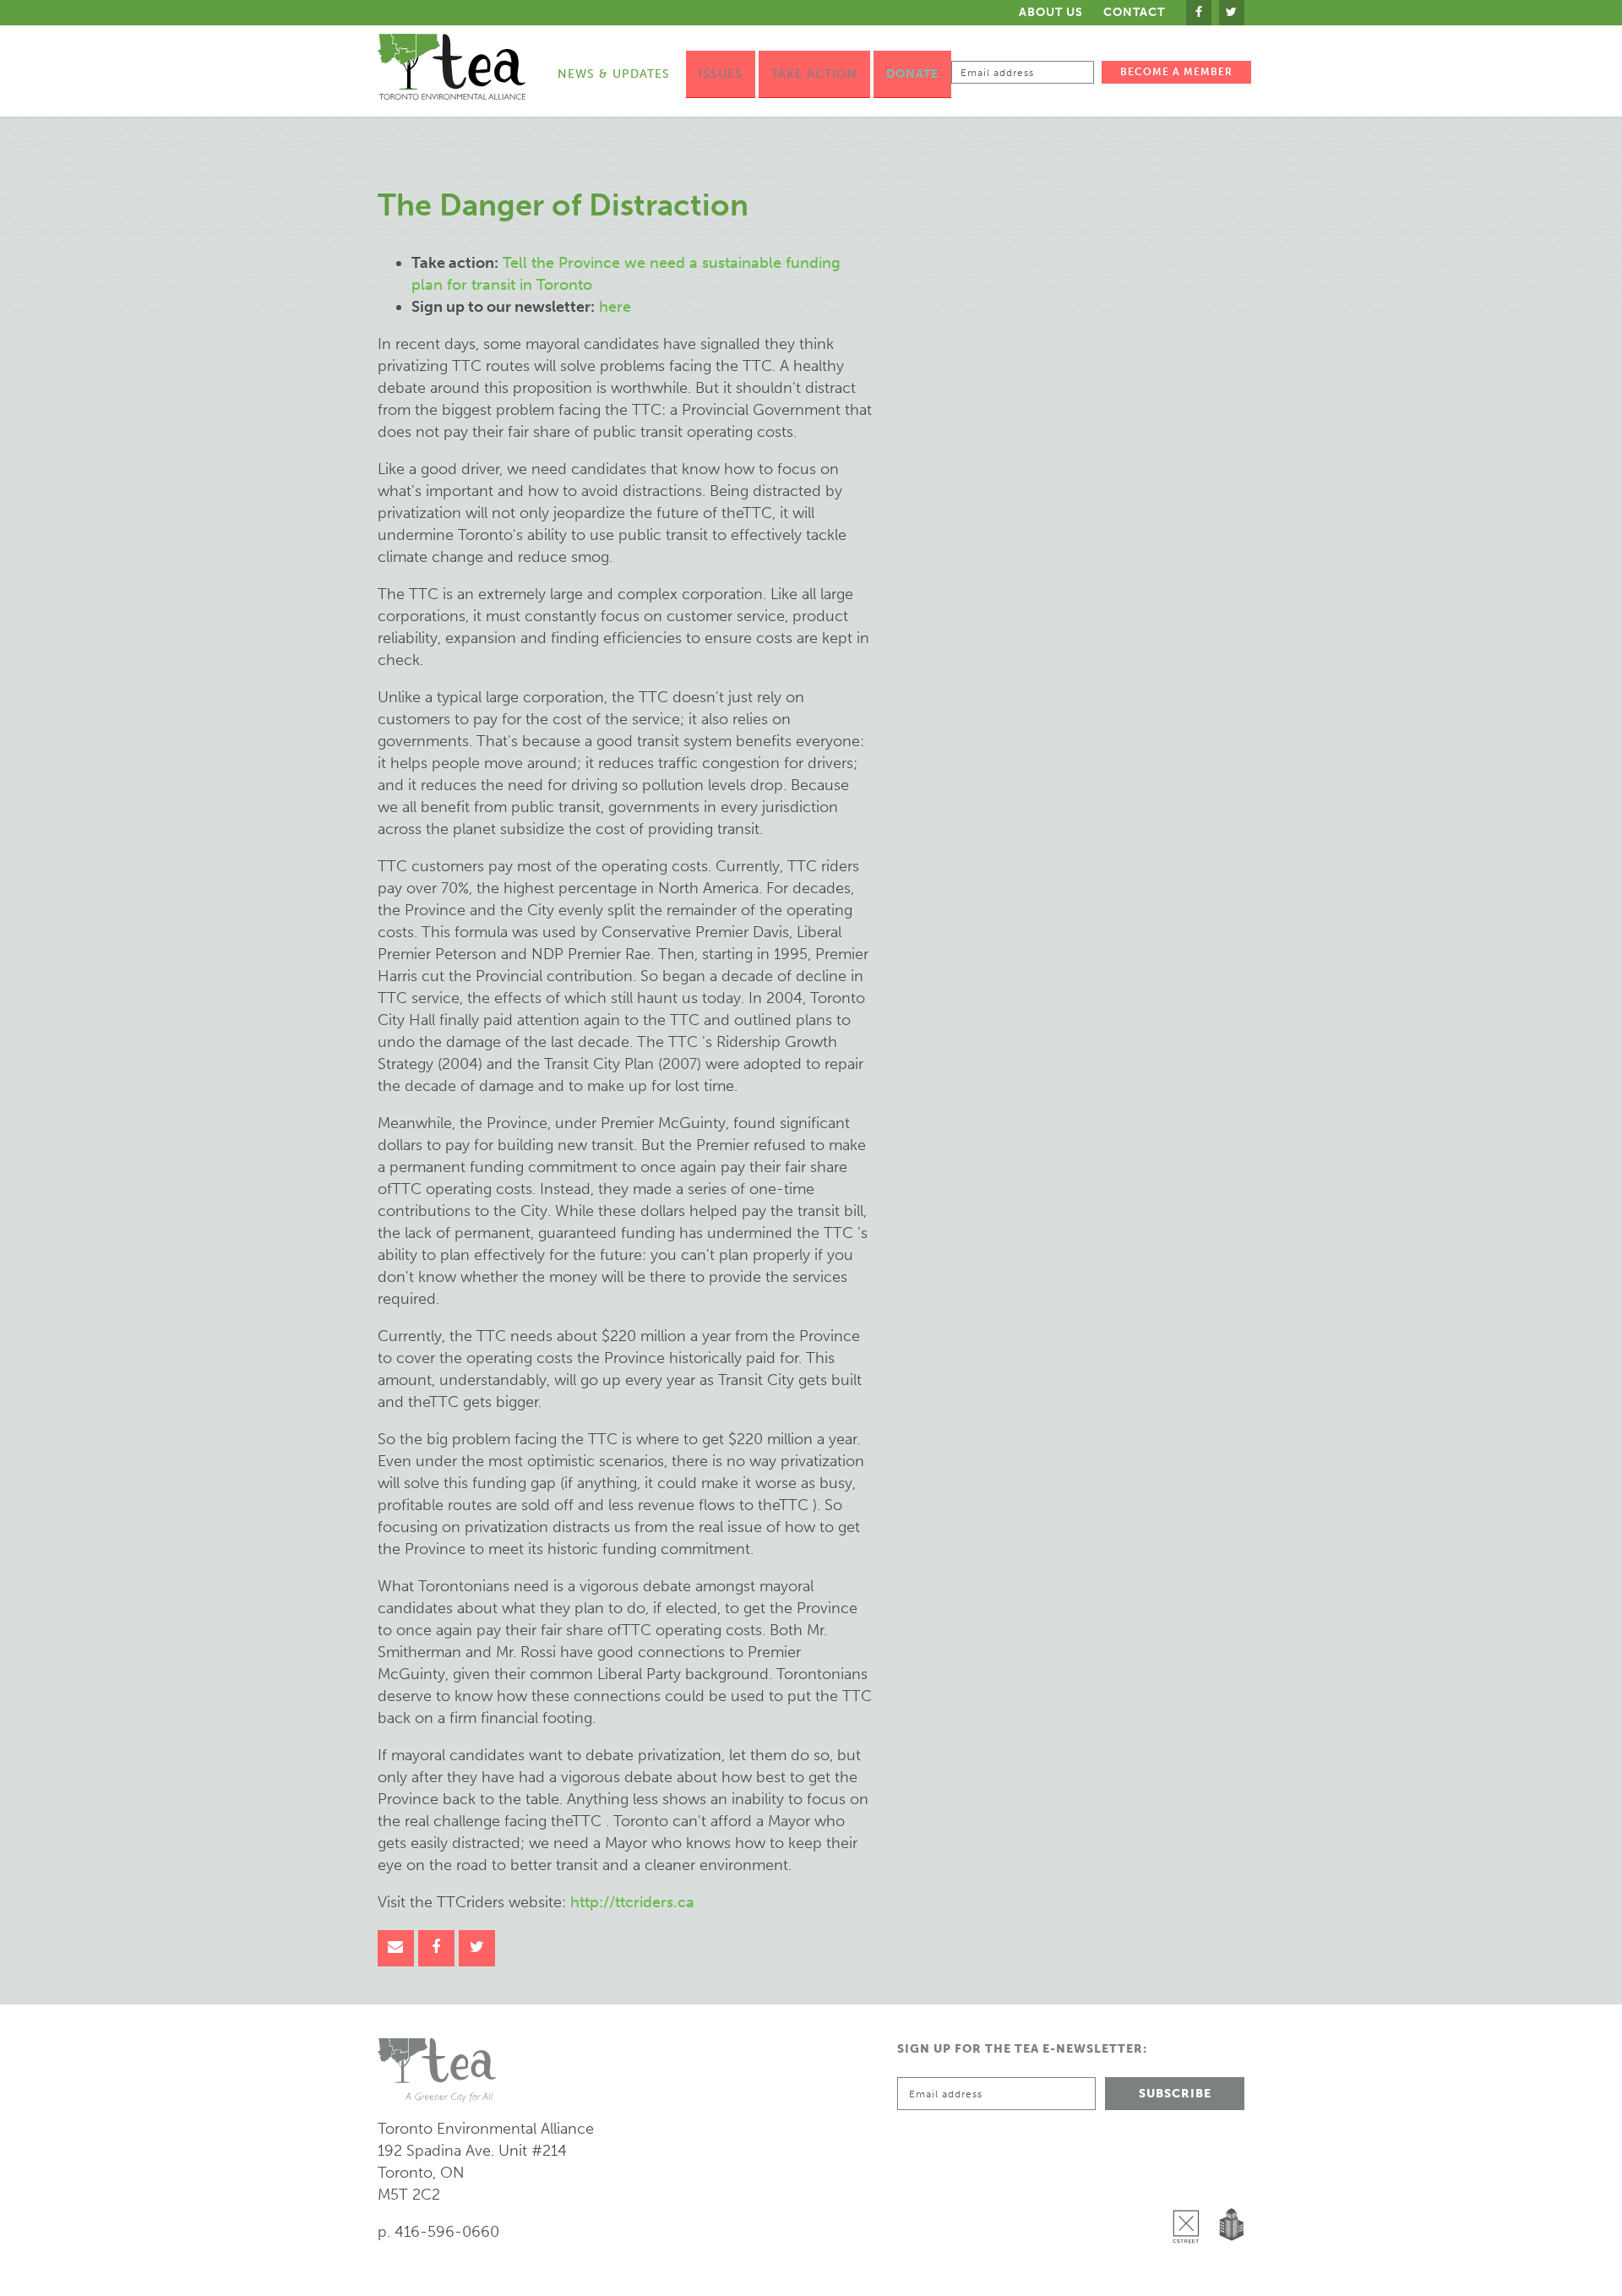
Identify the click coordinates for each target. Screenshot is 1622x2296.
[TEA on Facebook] (1199, 13)
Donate (912, 74)
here (615, 307)
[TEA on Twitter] (1232, 13)
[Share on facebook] (436, 1948)
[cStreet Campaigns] (1190, 2183)
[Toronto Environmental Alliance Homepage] (452, 67)
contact (1134, 13)
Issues (721, 74)
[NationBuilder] (1228, 2183)
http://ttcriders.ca (632, 1902)
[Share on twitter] (477, 1948)
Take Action (814, 74)
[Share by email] (396, 1948)
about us (1051, 12)
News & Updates (614, 74)
